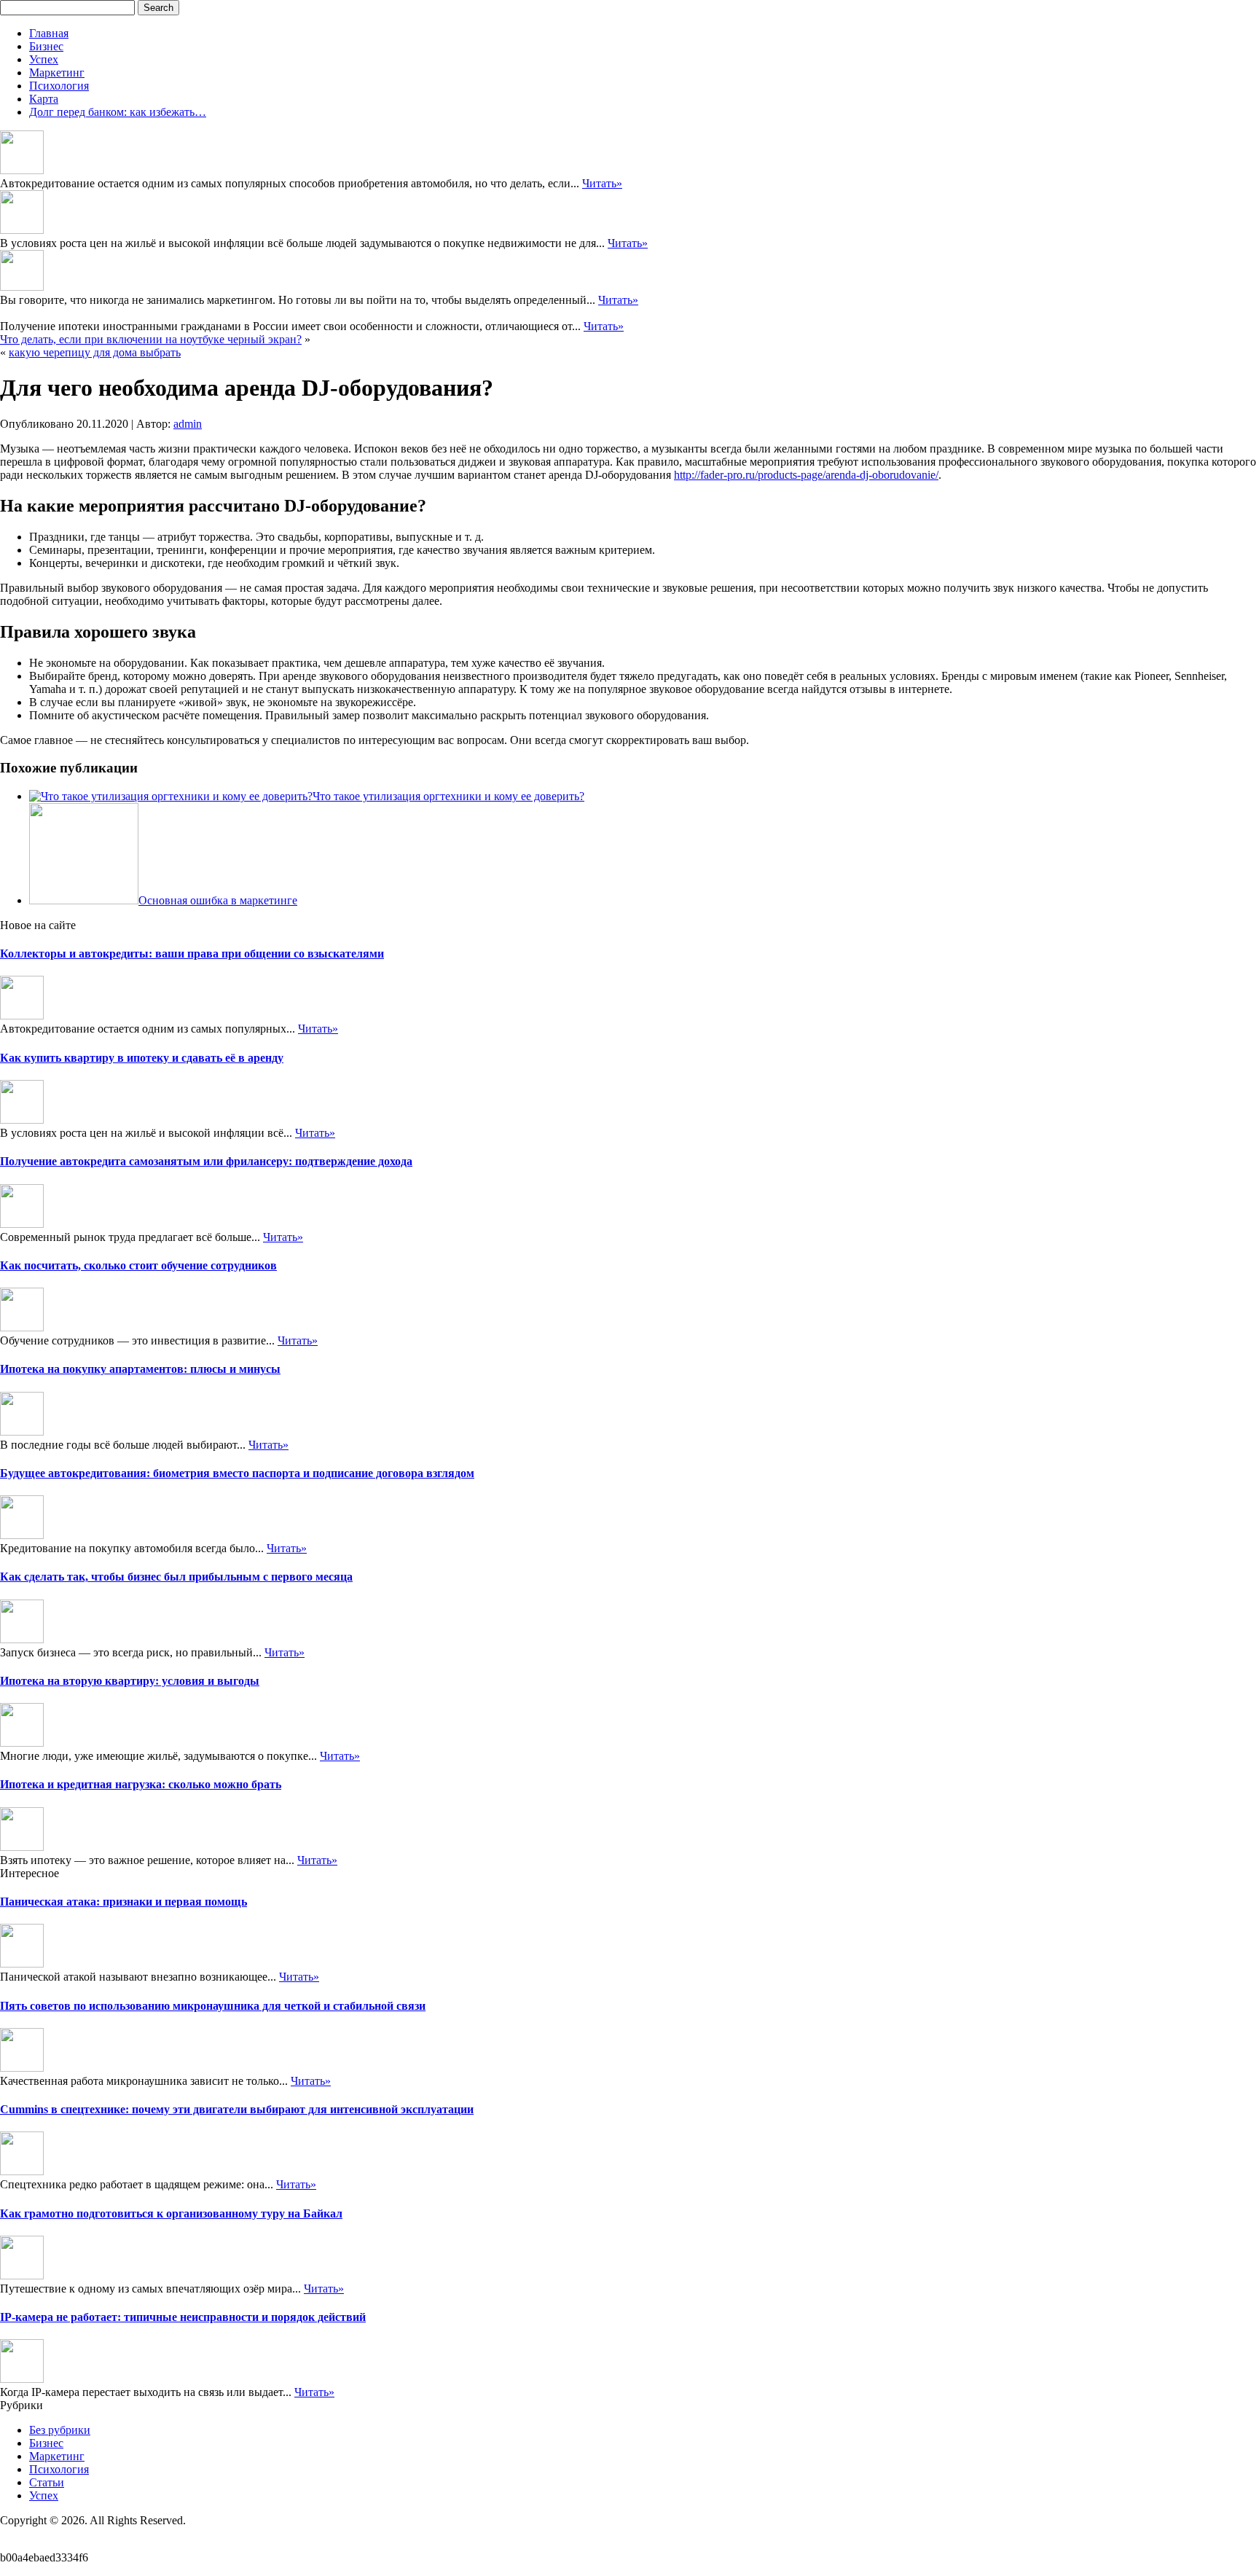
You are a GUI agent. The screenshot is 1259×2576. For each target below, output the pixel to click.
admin (188, 424)
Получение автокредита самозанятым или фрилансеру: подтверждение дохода (206, 1161)
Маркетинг (57, 73)
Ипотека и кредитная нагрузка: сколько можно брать (141, 1784)
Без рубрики (60, 2430)
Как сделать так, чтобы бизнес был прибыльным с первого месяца (176, 1577)
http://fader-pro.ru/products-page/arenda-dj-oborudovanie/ (806, 475)
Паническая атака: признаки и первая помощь (123, 1902)
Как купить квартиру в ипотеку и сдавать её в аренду (142, 1058)
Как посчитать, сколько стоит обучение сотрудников (138, 1265)
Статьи (47, 2482)
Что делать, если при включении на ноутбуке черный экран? (151, 339)
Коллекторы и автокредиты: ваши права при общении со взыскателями (192, 954)
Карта (44, 99)
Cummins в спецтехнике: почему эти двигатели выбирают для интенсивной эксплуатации (237, 2109)
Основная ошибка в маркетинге (218, 900)
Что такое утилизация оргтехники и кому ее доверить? (448, 796)
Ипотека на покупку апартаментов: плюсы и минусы (140, 1369)
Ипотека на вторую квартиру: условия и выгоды (130, 1681)
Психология (59, 86)
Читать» (602, 183)
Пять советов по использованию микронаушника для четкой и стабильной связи (213, 2006)
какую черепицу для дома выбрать (95, 352)
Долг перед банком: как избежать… (118, 112)
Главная (49, 33)
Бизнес (46, 46)
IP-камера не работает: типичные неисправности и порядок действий (183, 2317)
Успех (44, 59)
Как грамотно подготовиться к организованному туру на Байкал (171, 2213)
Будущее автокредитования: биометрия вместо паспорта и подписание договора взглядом (237, 1473)
